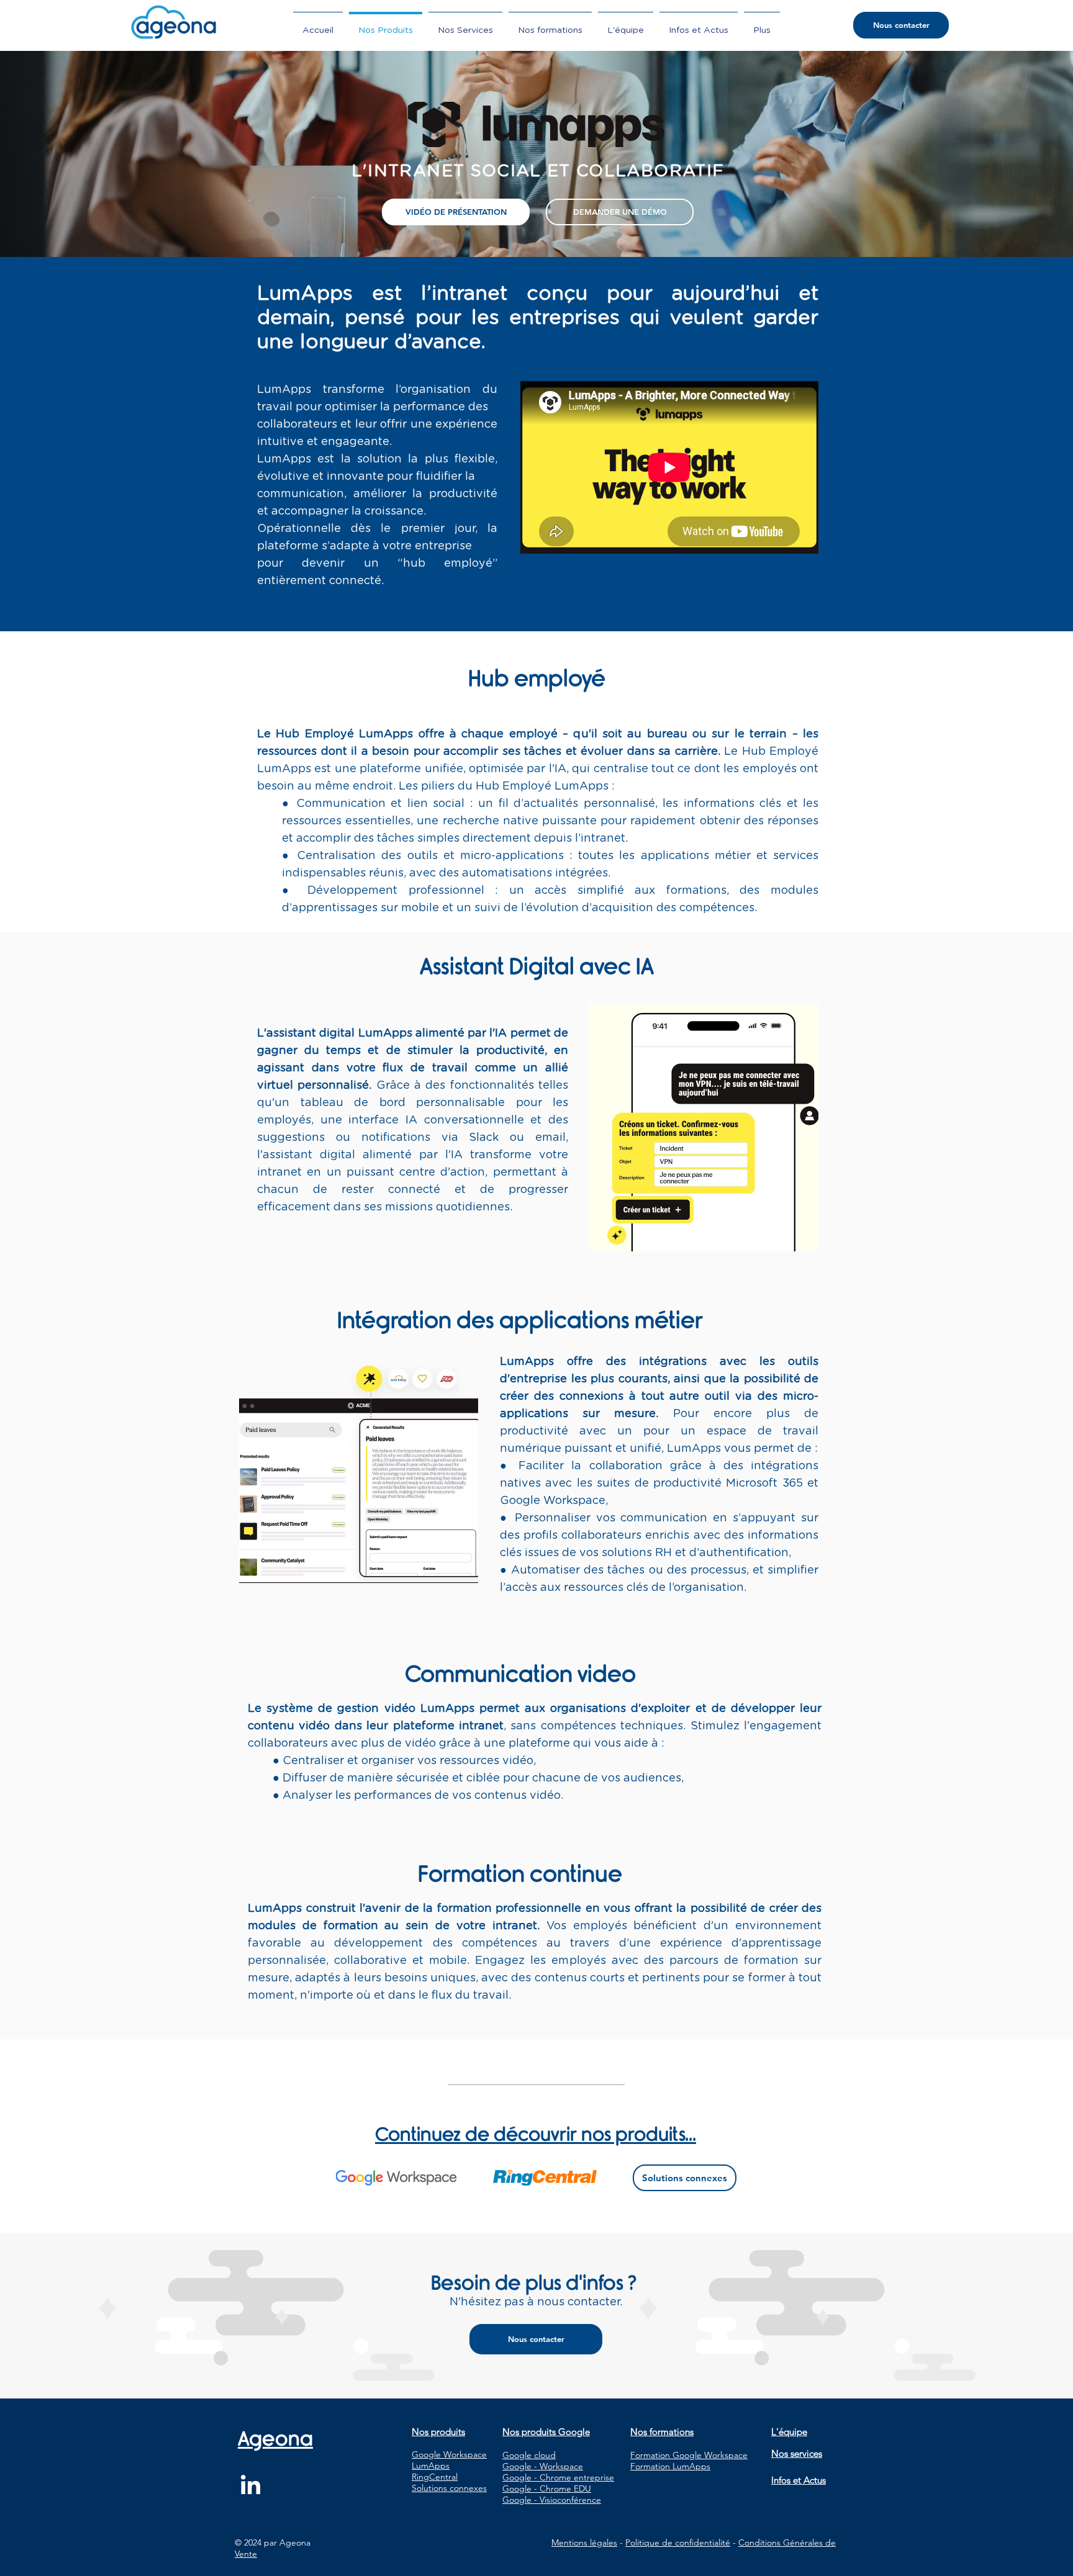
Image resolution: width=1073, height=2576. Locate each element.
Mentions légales (584, 2542)
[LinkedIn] (251, 2486)
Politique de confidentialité (678, 2542)
